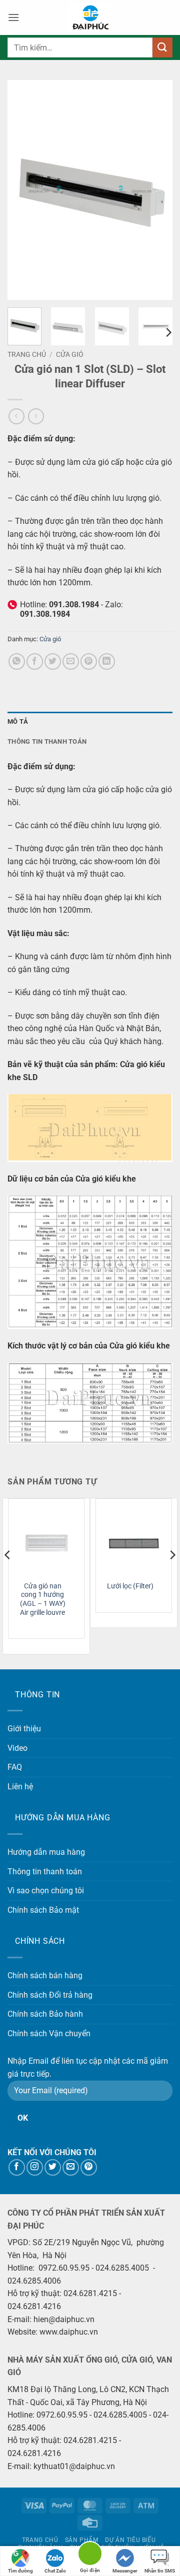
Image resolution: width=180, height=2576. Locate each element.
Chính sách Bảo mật (43, 1910)
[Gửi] (162, 47)
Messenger (125, 2571)
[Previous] (23, 190)
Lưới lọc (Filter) (130, 1586)
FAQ (15, 1767)
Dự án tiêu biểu (130, 2540)
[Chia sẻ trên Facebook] (35, 661)
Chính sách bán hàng (45, 1975)
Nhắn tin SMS (160, 2571)
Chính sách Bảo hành (45, 2014)
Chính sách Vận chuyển (49, 2033)
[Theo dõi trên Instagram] (35, 2167)
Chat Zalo (55, 2571)
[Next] (156, 190)
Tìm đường (20, 2571)
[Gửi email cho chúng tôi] (71, 2167)
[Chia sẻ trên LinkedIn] (107, 661)
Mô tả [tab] (18, 721)
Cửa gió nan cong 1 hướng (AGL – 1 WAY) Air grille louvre (43, 1599)
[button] (13, 17)
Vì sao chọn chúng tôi (46, 1891)
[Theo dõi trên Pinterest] (89, 2167)
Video (17, 1748)
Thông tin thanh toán (45, 1872)
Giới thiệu (24, 1729)
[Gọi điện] (90, 2555)
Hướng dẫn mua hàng (46, 1852)
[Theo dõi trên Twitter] (53, 2167)
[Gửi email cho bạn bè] (71, 661)
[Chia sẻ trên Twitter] (53, 661)
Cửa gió (70, 354)
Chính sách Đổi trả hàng (50, 1995)
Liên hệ (20, 1787)
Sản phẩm (82, 2540)
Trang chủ (27, 354)
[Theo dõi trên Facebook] (17, 2167)
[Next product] (16, 416)
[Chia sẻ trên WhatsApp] (17, 661)
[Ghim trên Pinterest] (89, 661)
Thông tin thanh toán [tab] (47, 741)
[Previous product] (36, 416)
